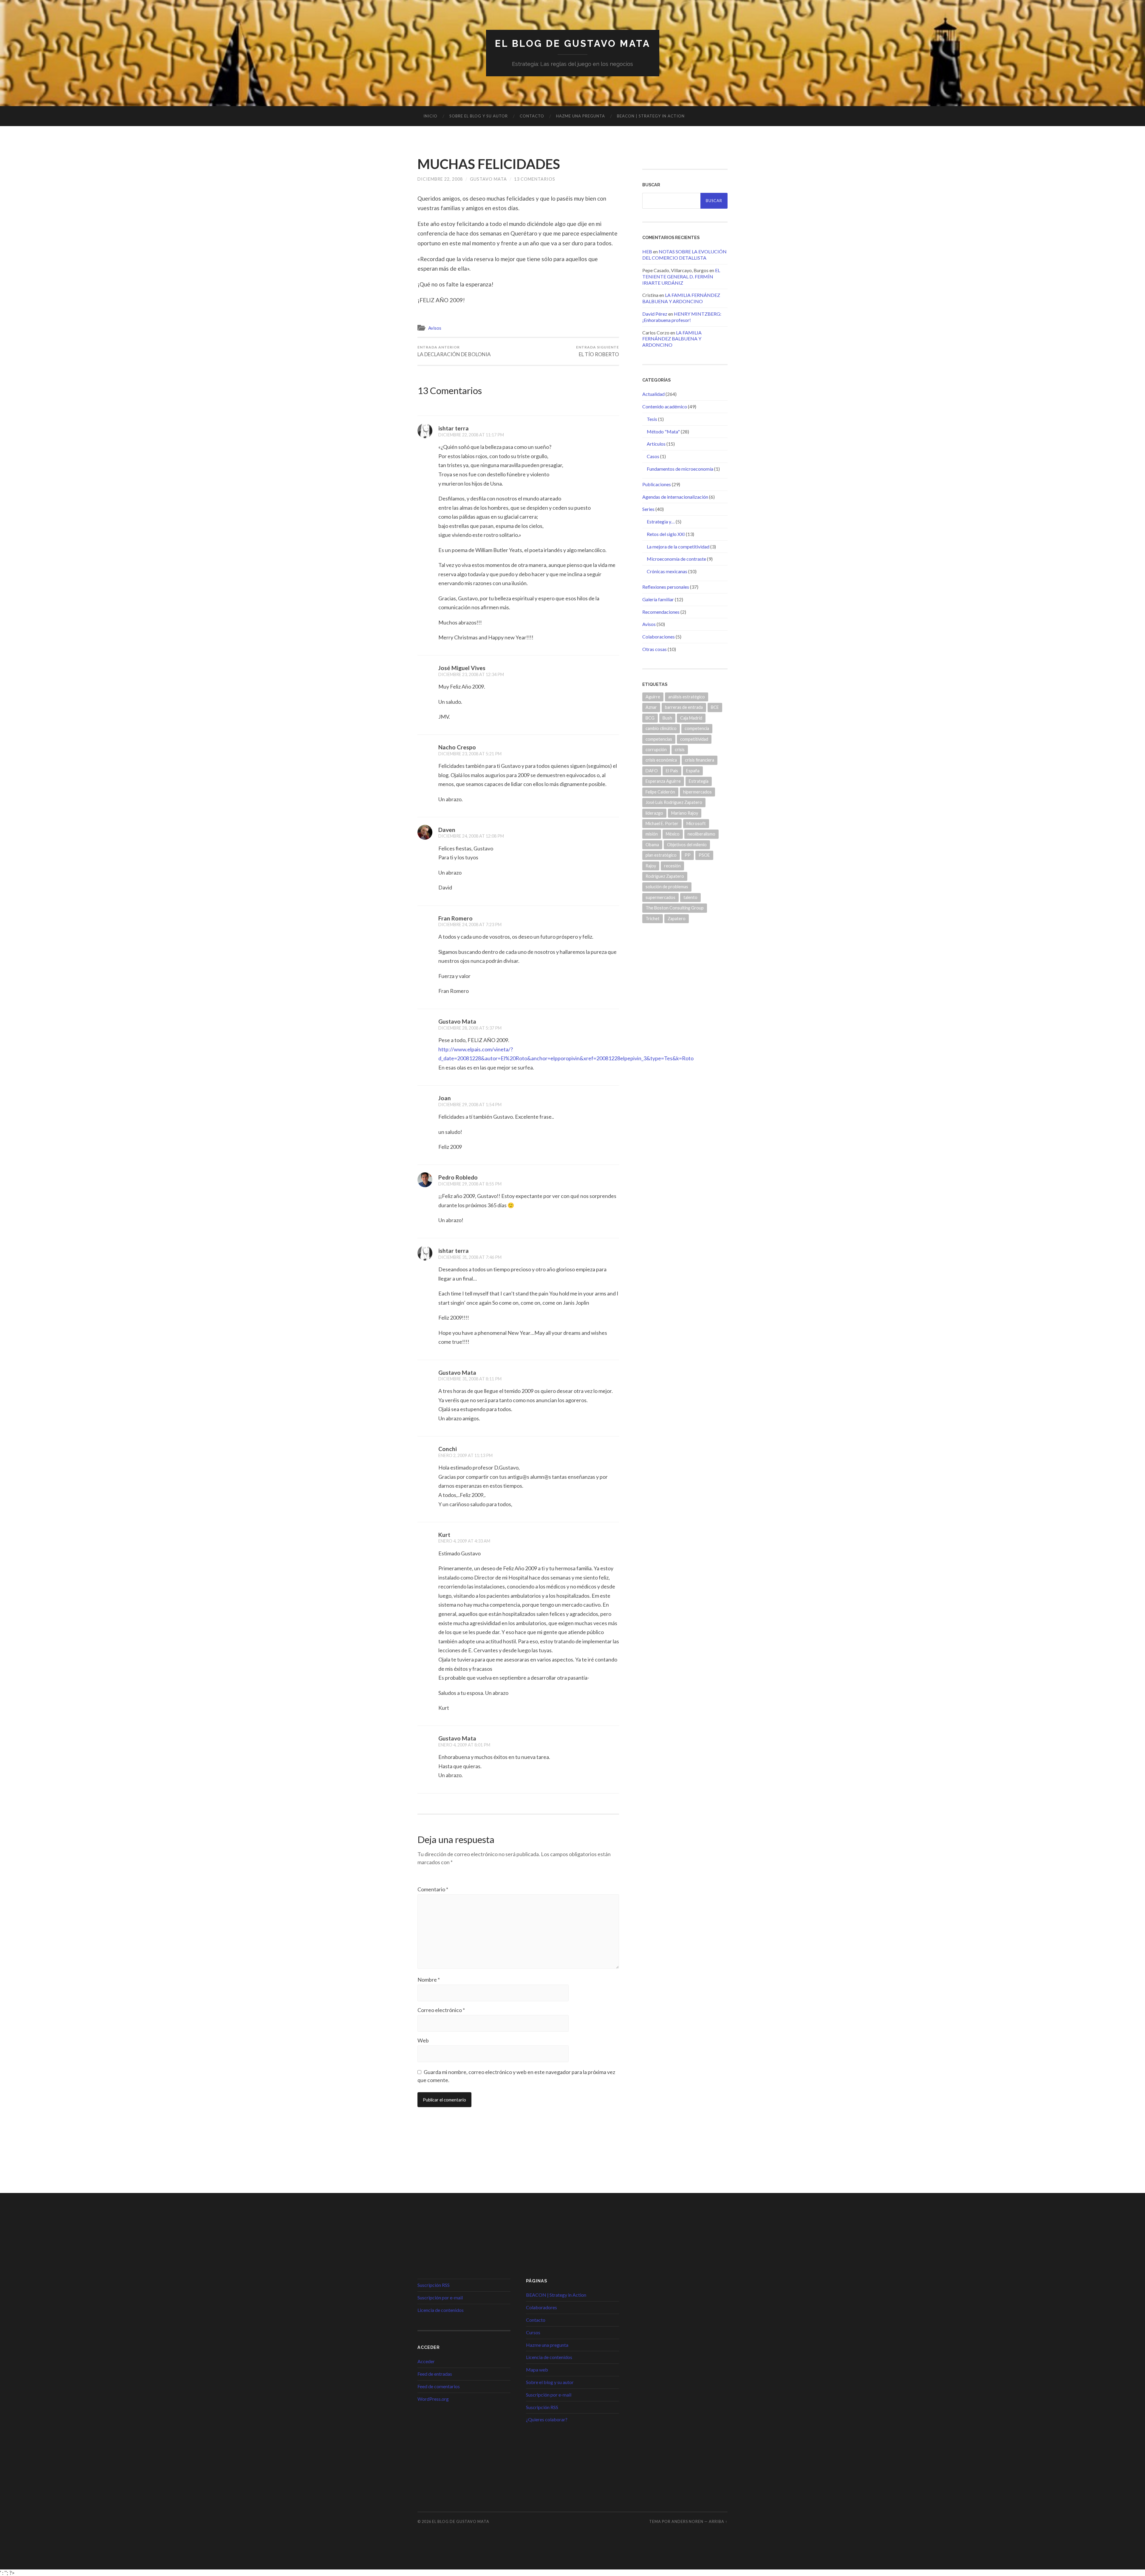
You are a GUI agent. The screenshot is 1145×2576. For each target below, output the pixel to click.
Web (423, 2040)
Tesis (652, 419)
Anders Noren (687, 2521)
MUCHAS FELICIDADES (489, 164)
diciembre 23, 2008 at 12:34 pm (471, 674)
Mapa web (537, 2370)
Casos (653, 456)
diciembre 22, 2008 (440, 179)
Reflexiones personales (666, 587)
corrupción (656, 750)
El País (672, 771)
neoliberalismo (701, 834)
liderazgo (654, 813)
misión (652, 834)
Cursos (533, 2332)
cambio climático (661, 728)
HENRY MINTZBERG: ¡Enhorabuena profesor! (682, 317)
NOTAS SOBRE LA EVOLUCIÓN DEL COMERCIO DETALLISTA (684, 255)
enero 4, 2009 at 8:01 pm (464, 1745)
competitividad (694, 739)
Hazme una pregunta (581, 116)
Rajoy (651, 866)
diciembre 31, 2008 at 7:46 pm (470, 1257)
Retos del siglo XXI (666, 534)
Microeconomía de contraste (676, 559)
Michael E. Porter (662, 823)
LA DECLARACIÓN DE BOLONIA (454, 351)
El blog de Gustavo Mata (573, 43)
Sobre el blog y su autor (479, 116)
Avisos (435, 328)
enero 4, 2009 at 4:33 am (464, 1541)
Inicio (430, 116)
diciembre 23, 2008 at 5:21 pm (470, 754)
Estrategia (699, 781)
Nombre (429, 1980)
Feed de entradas (435, 2374)
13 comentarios (535, 179)
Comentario (433, 1889)
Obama (652, 845)
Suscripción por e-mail (440, 2297)
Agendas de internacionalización (675, 497)
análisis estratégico (687, 697)
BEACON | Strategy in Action (651, 116)
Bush (667, 718)
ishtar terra (454, 428)
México (673, 834)
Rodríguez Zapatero (665, 876)
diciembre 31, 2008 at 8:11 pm (470, 1379)
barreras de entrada (684, 707)
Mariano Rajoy (685, 813)
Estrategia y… (661, 521)
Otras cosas (654, 649)
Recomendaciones (661, 612)
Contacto (532, 116)
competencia (697, 728)
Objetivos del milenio (687, 845)
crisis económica (661, 760)
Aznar (651, 707)
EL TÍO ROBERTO (598, 351)
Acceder (426, 2361)
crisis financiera (700, 760)
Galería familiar (658, 599)
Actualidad (653, 394)
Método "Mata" (663, 431)
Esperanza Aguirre (663, 781)
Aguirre (653, 697)
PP (688, 855)
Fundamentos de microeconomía (680, 469)
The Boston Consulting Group (675, 908)
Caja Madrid (691, 718)
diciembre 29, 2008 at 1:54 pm (470, 1105)
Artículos (656, 444)
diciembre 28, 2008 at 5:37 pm (470, 1028)
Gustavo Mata (488, 179)
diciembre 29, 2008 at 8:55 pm (470, 1184)
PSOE (704, 855)
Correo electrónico (441, 2010)
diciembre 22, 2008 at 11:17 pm (471, 435)
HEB (647, 251)
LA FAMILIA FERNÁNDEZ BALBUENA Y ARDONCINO (681, 298)
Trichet (653, 919)
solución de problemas (667, 887)
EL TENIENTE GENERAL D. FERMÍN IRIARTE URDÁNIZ (681, 276)
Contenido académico (665, 406)
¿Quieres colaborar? (547, 2419)
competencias (659, 739)
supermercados (660, 897)
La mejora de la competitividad (678, 547)
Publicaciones (657, 484)
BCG (650, 718)
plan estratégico (661, 855)
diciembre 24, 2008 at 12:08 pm (471, 836)
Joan (445, 1098)
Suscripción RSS (434, 2285)
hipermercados (697, 792)
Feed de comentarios (439, 2386)
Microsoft (696, 823)
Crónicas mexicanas (667, 571)
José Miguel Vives (462, 668)
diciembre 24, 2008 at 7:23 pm (470, 924)
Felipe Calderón (660, 792)
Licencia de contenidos (441, 2310)
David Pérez (655, 314)
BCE (715, 707)
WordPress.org (433, 2399)
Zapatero (677, 919)
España (693, 771)
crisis (680, 750)
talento (690, 897)
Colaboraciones (659, 637)
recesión (672, 866)
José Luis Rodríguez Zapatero (674, 802)
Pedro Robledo (458, 1177)
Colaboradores (541, 2307)
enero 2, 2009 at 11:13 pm (465, 1455)
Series (648, 509)
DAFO (652, 771)
